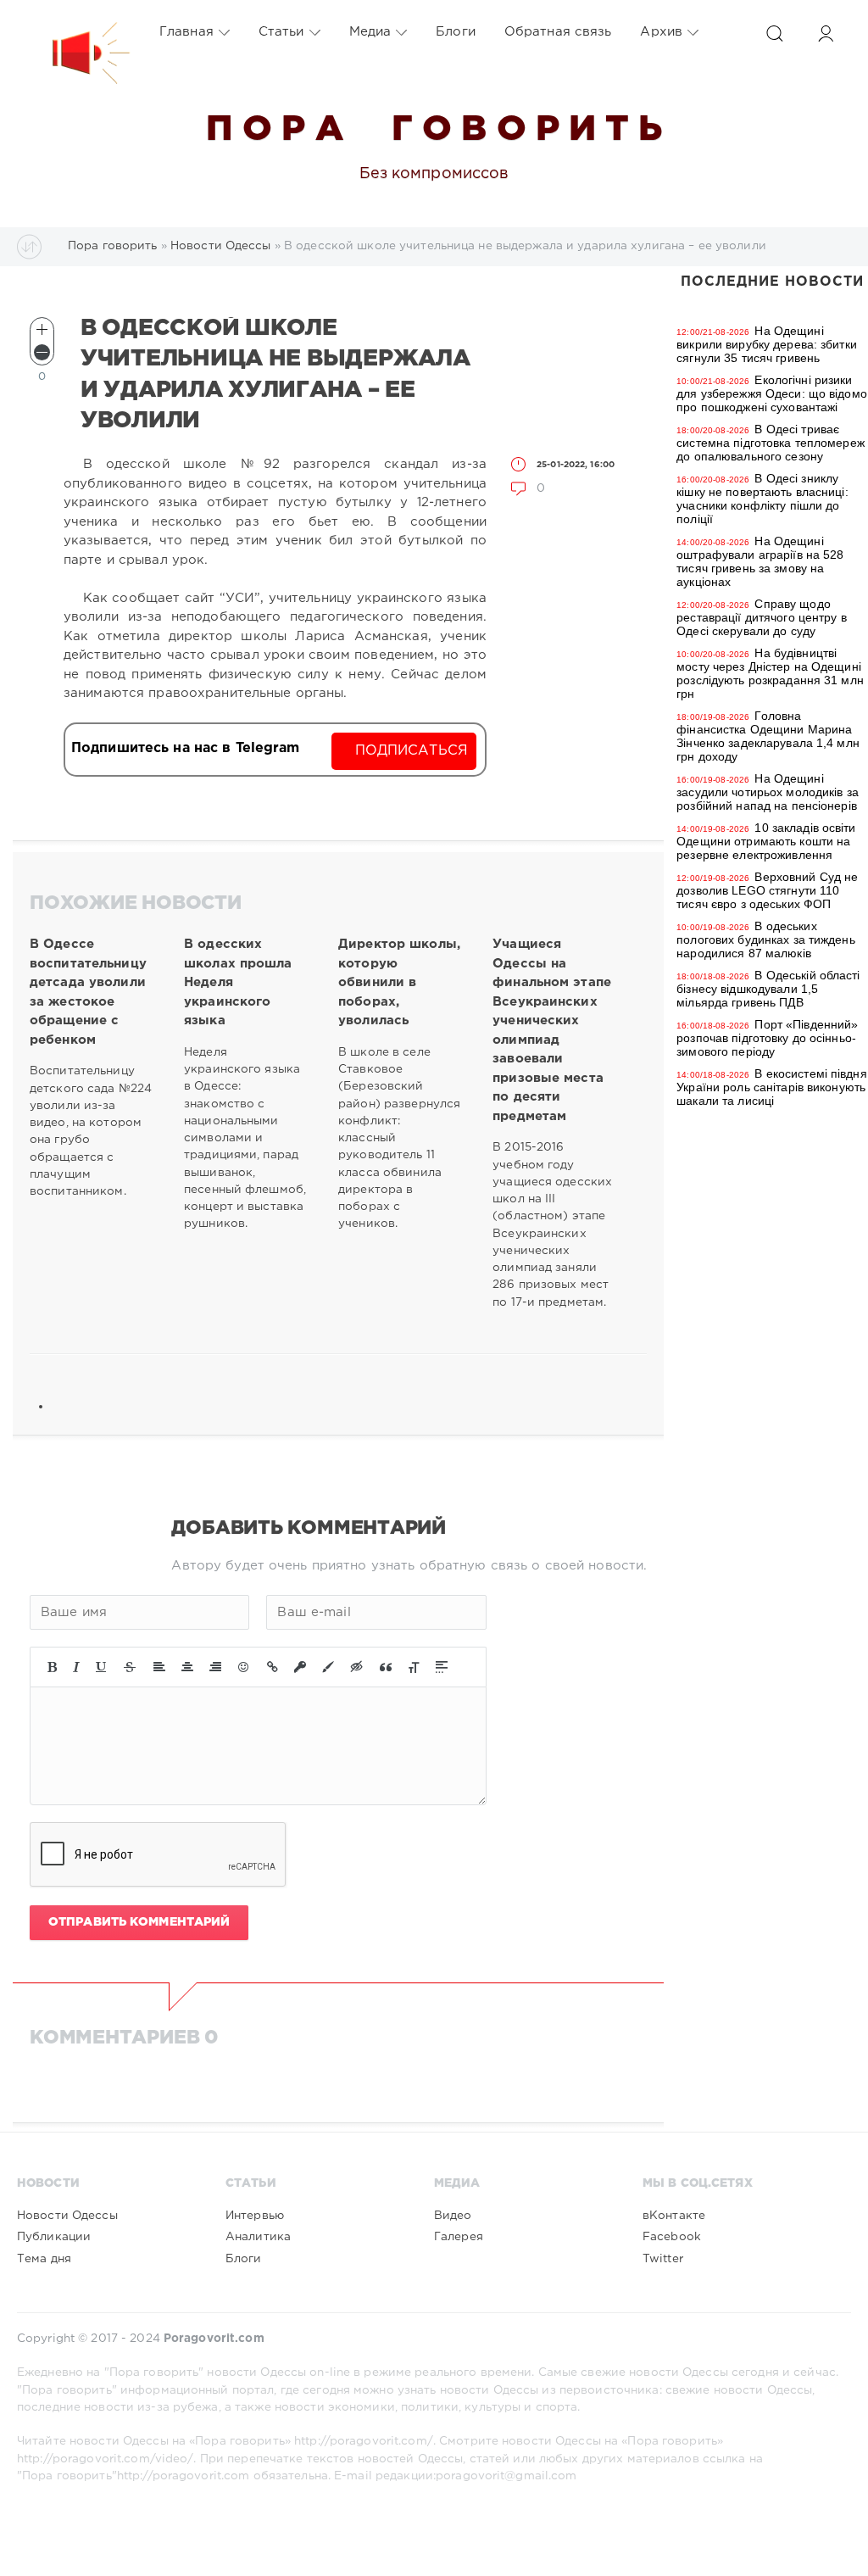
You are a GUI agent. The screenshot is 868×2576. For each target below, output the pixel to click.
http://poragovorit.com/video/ (105, 2459)
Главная (186, 32)
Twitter (663, 2259)
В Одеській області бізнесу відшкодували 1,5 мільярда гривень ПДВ (768, 989)
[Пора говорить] (74, 32)
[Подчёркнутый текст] (102, 1667)
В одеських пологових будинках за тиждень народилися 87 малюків (765, 940)
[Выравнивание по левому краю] (159, 1667)
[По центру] (187, 1667)
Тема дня (44, 2259)
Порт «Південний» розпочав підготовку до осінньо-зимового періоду (767, 1038)
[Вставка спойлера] (442, 1667)
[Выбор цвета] (328, 1667)
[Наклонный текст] (76, 1667)
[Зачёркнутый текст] (130, 1667)
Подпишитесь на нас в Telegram (185, 748)
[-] (42, 352)
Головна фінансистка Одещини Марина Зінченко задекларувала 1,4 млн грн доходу (768, 736)
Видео (453, 2216)
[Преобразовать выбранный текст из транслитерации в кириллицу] (414, 1667)
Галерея (459, 2237)
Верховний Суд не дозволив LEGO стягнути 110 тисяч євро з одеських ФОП (767, 890)
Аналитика (258, 2237)
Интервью (255, 2216)
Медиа (370, 32)
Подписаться (412, 751)
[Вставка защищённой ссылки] (300, 1667)
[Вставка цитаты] (386, 1667)
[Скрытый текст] (357, 1667)
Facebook (672, 2237)
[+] (42, 329)
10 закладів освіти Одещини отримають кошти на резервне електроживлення (766, 841)
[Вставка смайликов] (244, 1667)
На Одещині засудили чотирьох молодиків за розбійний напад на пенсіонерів (768, 792)
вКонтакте (674, 2216)
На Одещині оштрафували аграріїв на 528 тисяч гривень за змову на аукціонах (760, 561)
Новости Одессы (67, 2216)
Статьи (281, 32)
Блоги (456, 32)
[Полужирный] (52, 1667)
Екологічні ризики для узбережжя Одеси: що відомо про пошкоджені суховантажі (772, 393)
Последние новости (772, 282)
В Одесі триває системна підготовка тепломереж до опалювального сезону (771, 443)
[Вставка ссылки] (273, 1667)
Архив (661, 32)
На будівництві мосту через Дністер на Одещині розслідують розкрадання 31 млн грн (770, 673)
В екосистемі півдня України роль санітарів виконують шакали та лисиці (771, 1087)
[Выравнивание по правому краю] (215, 1667)
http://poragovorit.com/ (364, 2441)
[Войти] (826, 33)
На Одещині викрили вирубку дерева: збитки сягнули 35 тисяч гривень (767, 344)
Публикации (54, 2237)
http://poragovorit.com (184, 2476)
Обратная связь (558, 32)
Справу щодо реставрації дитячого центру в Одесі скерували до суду (761, 617)
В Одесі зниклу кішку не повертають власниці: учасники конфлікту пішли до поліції (762, 499)
